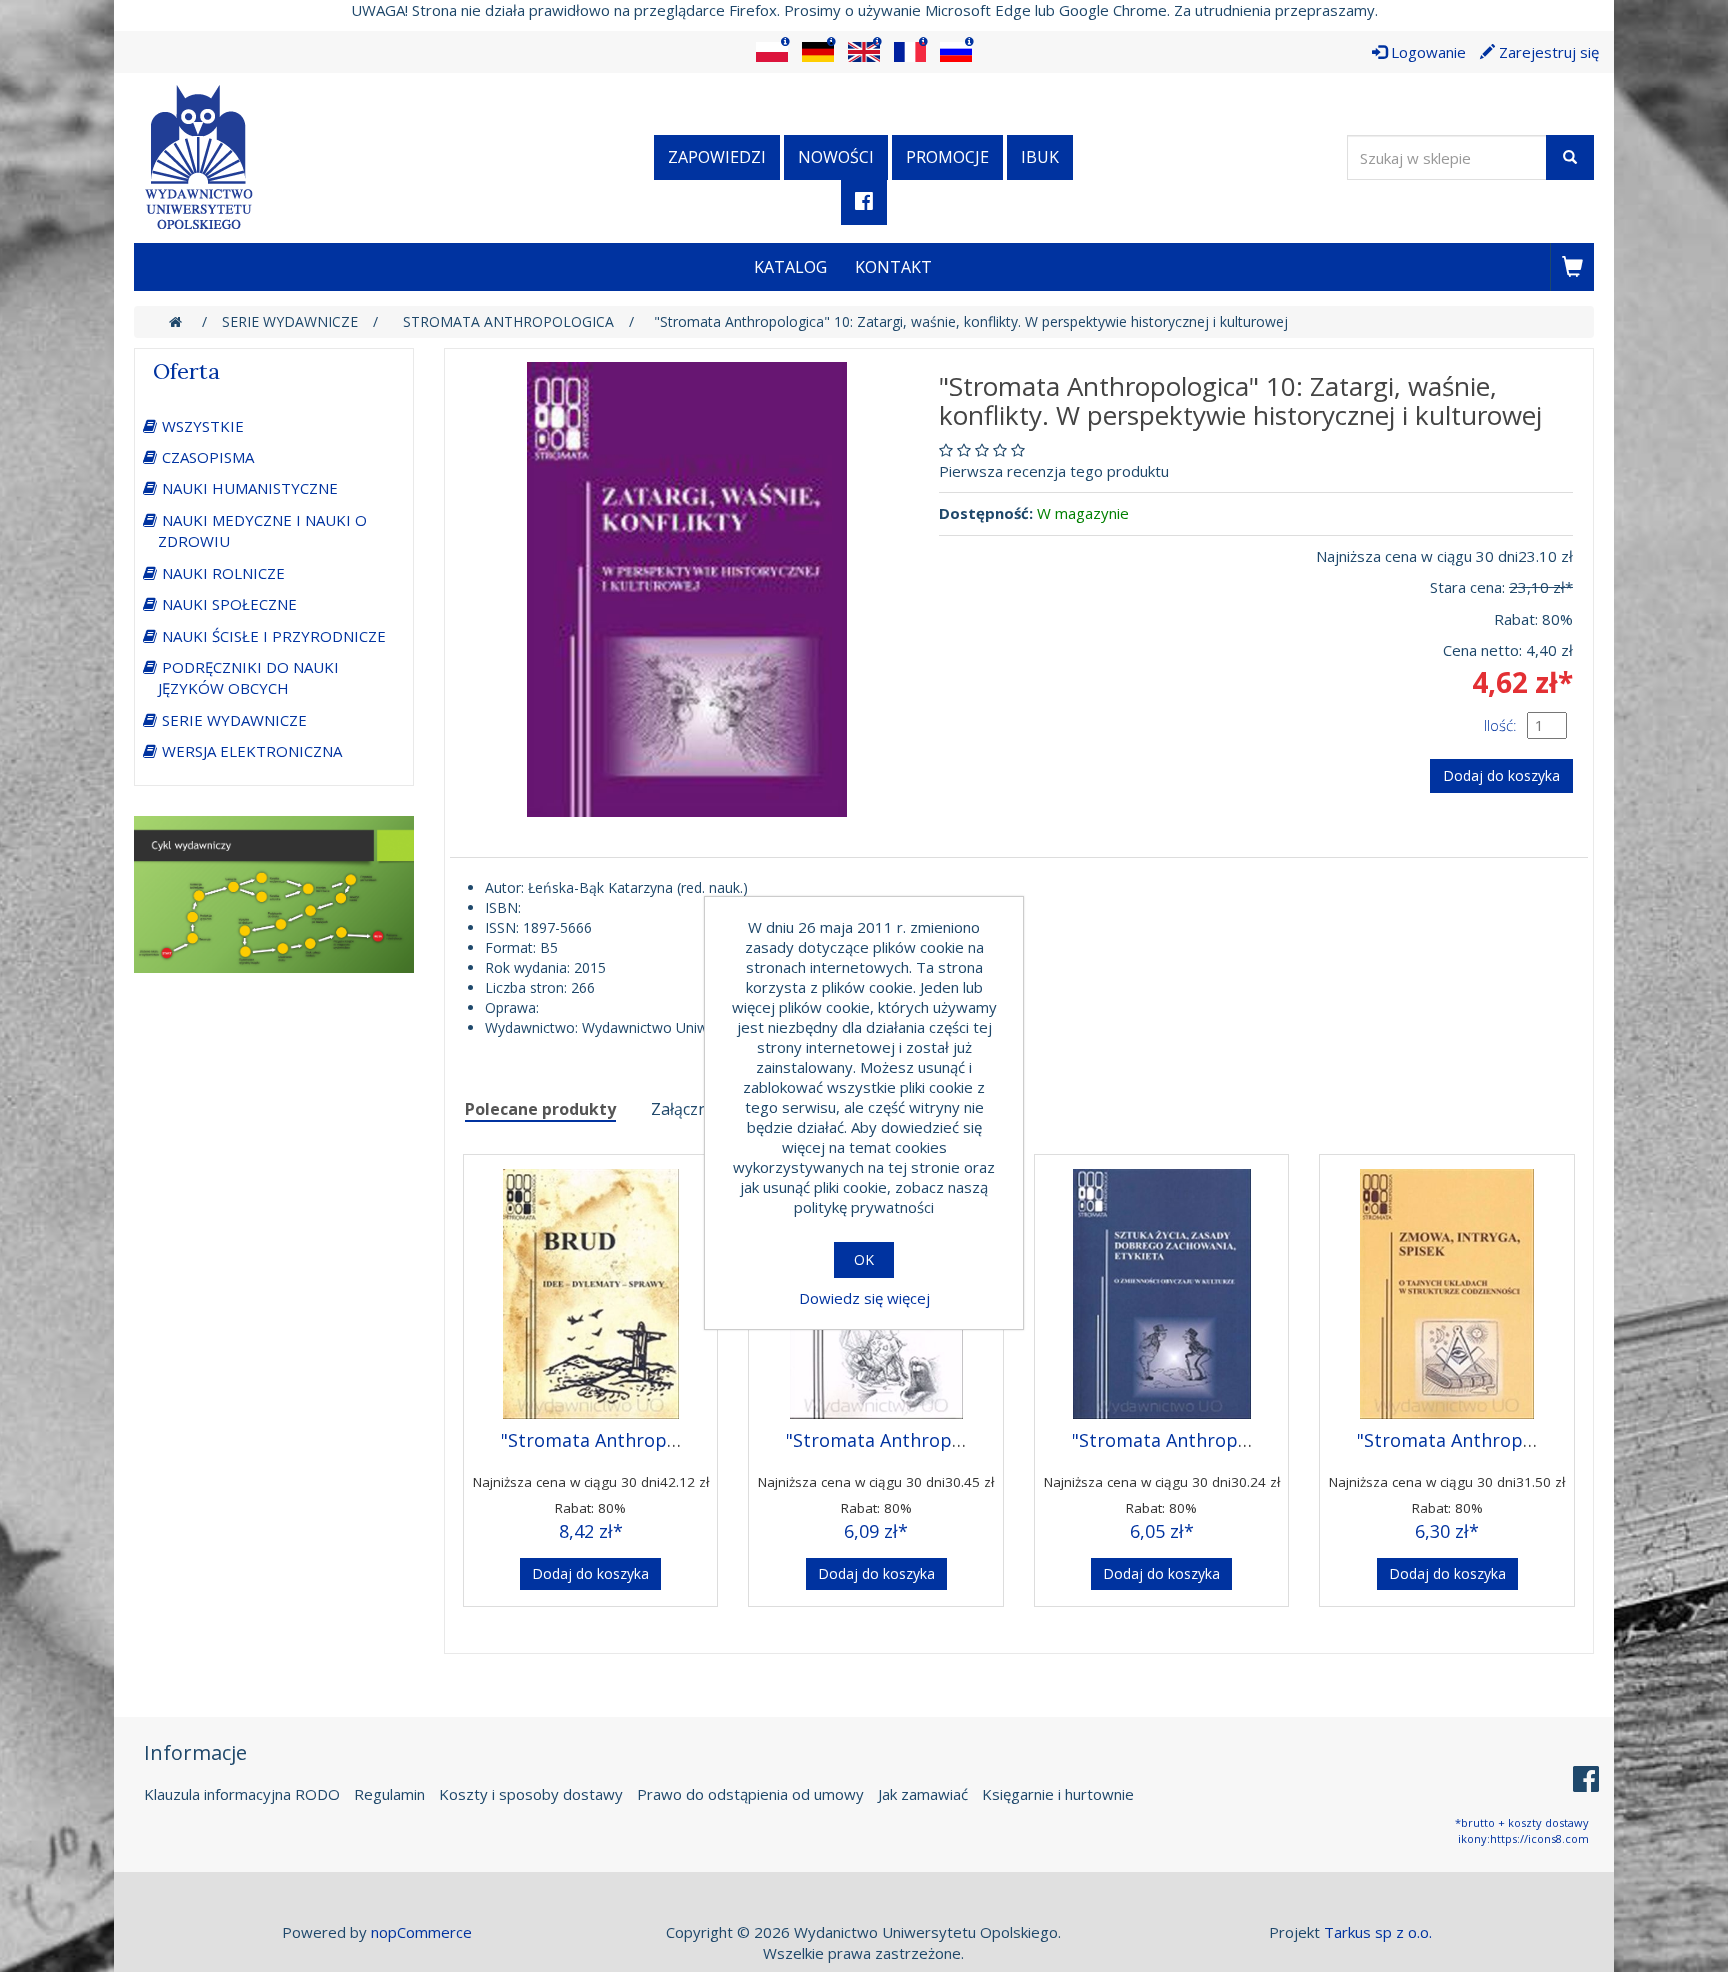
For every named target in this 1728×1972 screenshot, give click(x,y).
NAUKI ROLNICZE (223, 573)
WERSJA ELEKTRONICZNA (252, 751)
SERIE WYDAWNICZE (234, 720)
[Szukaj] (1570, 157)
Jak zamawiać (923, 1794)
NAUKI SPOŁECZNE (229, 604)
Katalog (790, 267)
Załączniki (688, 1109)
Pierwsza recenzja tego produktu (1054, 471)
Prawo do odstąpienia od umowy (750, 1794)
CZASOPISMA (208, 457)
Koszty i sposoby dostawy (531, 1794)
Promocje (947, 157)
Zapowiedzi (717, 157)
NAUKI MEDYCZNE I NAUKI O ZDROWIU (262, 530)
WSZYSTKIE (203, 426)
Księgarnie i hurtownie (1058, 1794)
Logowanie (1426, 52)
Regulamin (389, 1794)
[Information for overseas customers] (772, 52)
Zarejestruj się (1547, 52)
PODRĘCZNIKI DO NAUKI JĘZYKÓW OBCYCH (248, 677)
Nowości (836, 157)
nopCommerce (421, 1932)
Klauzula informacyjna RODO (242, 1794)
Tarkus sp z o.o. (1378, 1932)
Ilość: (1500, 725)
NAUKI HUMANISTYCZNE (250, 488)
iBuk (1040, 157)
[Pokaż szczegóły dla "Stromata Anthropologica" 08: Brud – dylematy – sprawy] (591, 1289)
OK (864, 1259)
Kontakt (893, 267)
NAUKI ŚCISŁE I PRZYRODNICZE (274, 636)
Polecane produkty (540, 1109)
